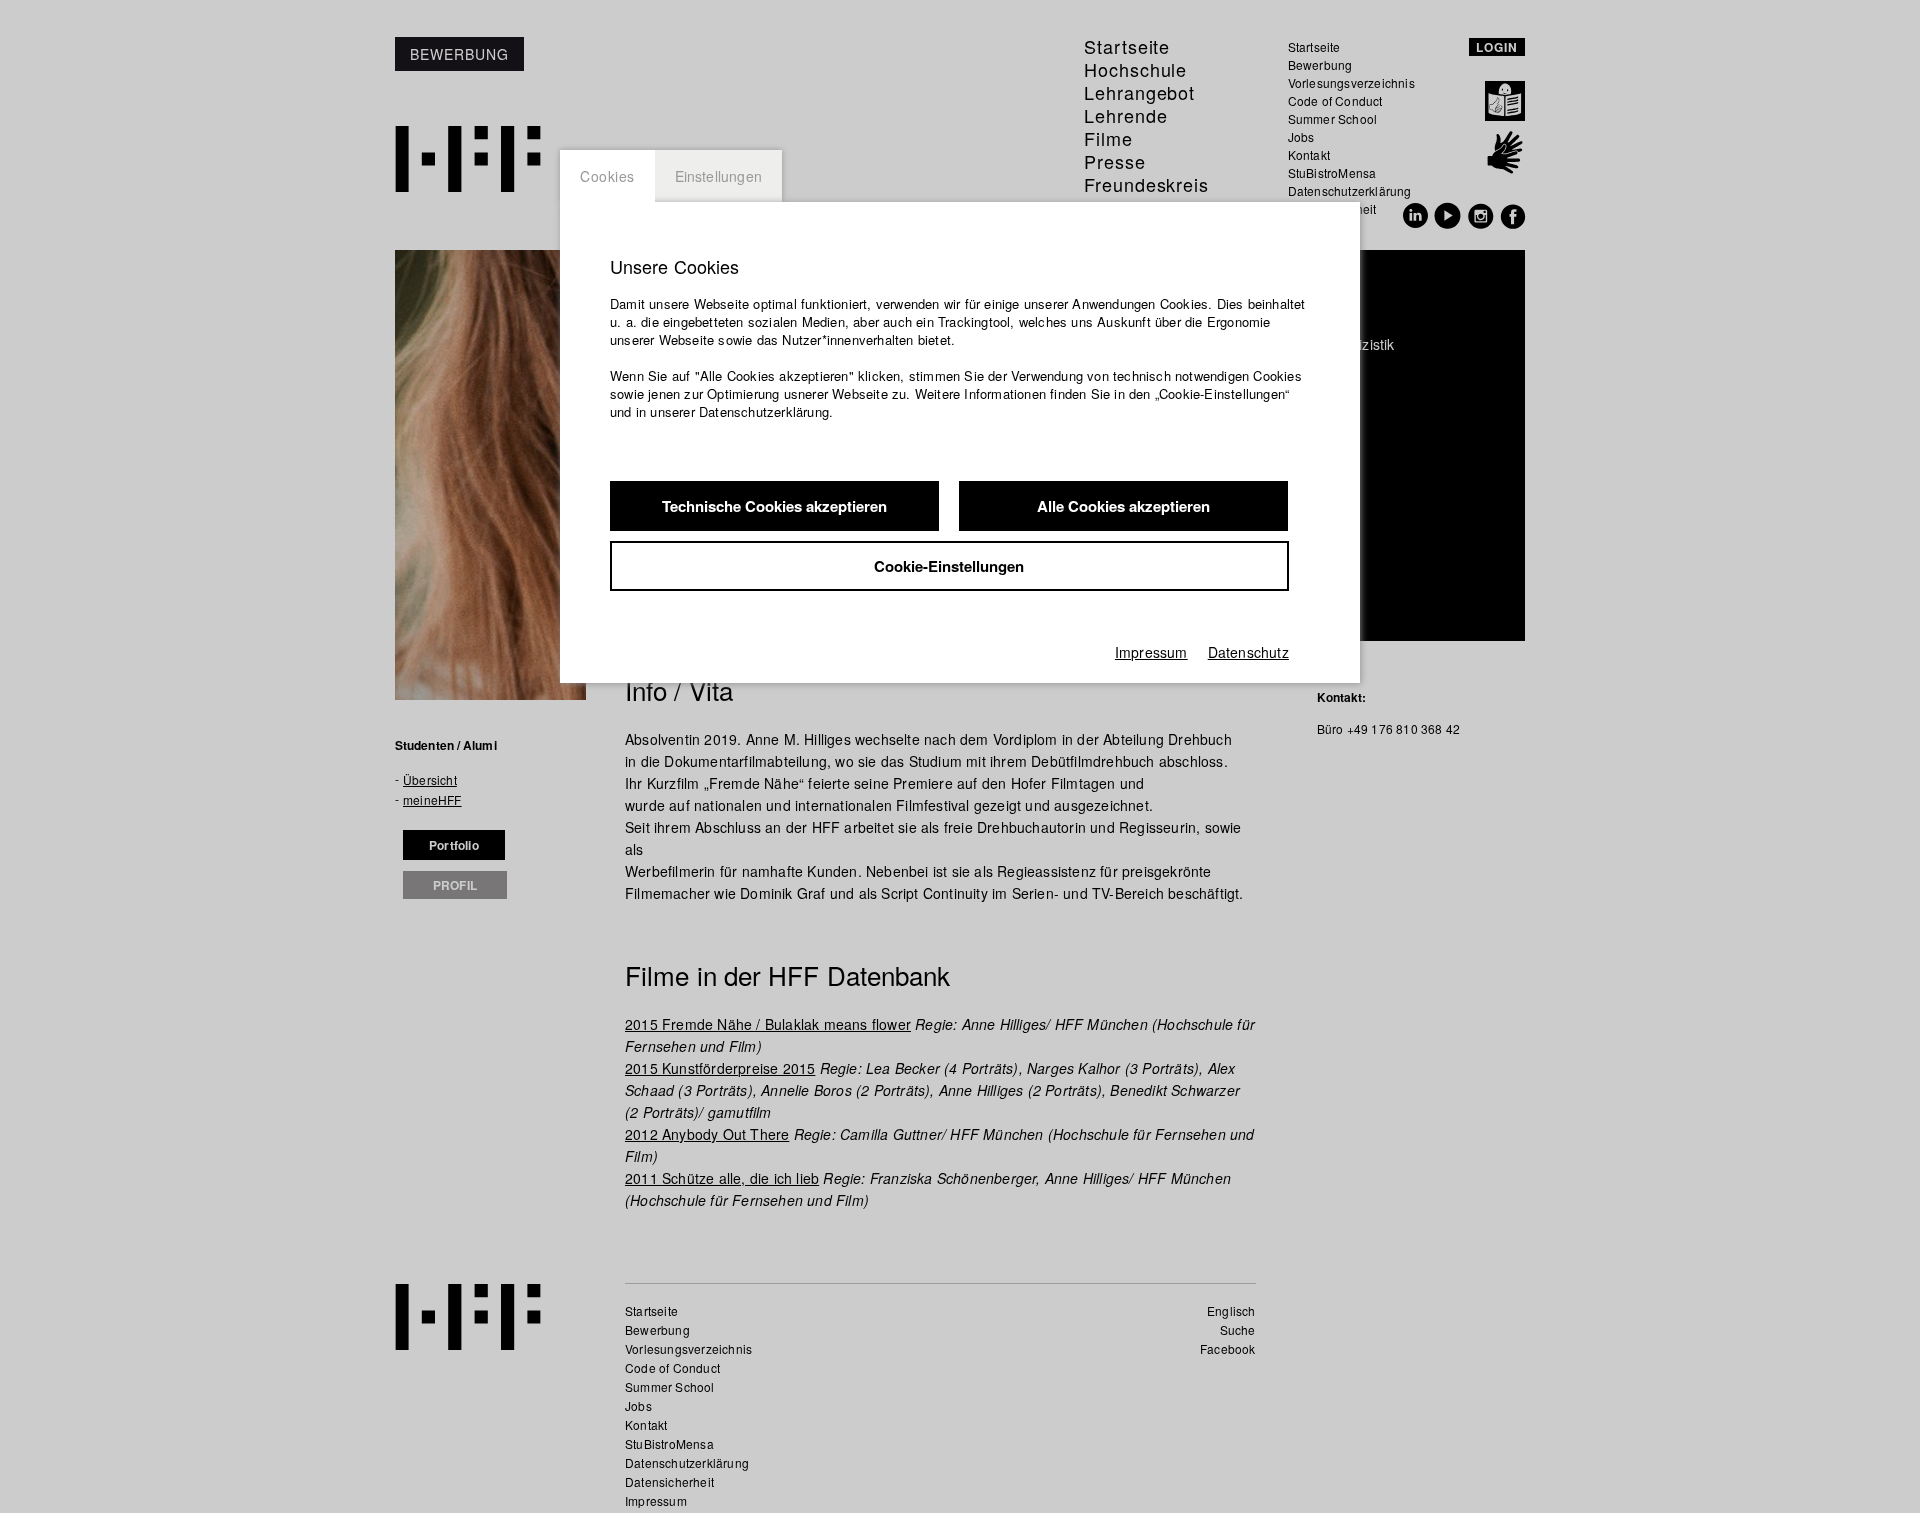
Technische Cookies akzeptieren (774, 506)
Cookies (607, 176)
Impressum (1151, 652)
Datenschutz (1248, 652)
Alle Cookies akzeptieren (1123, 506)
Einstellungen (719, 176)
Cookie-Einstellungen (949, 566)
